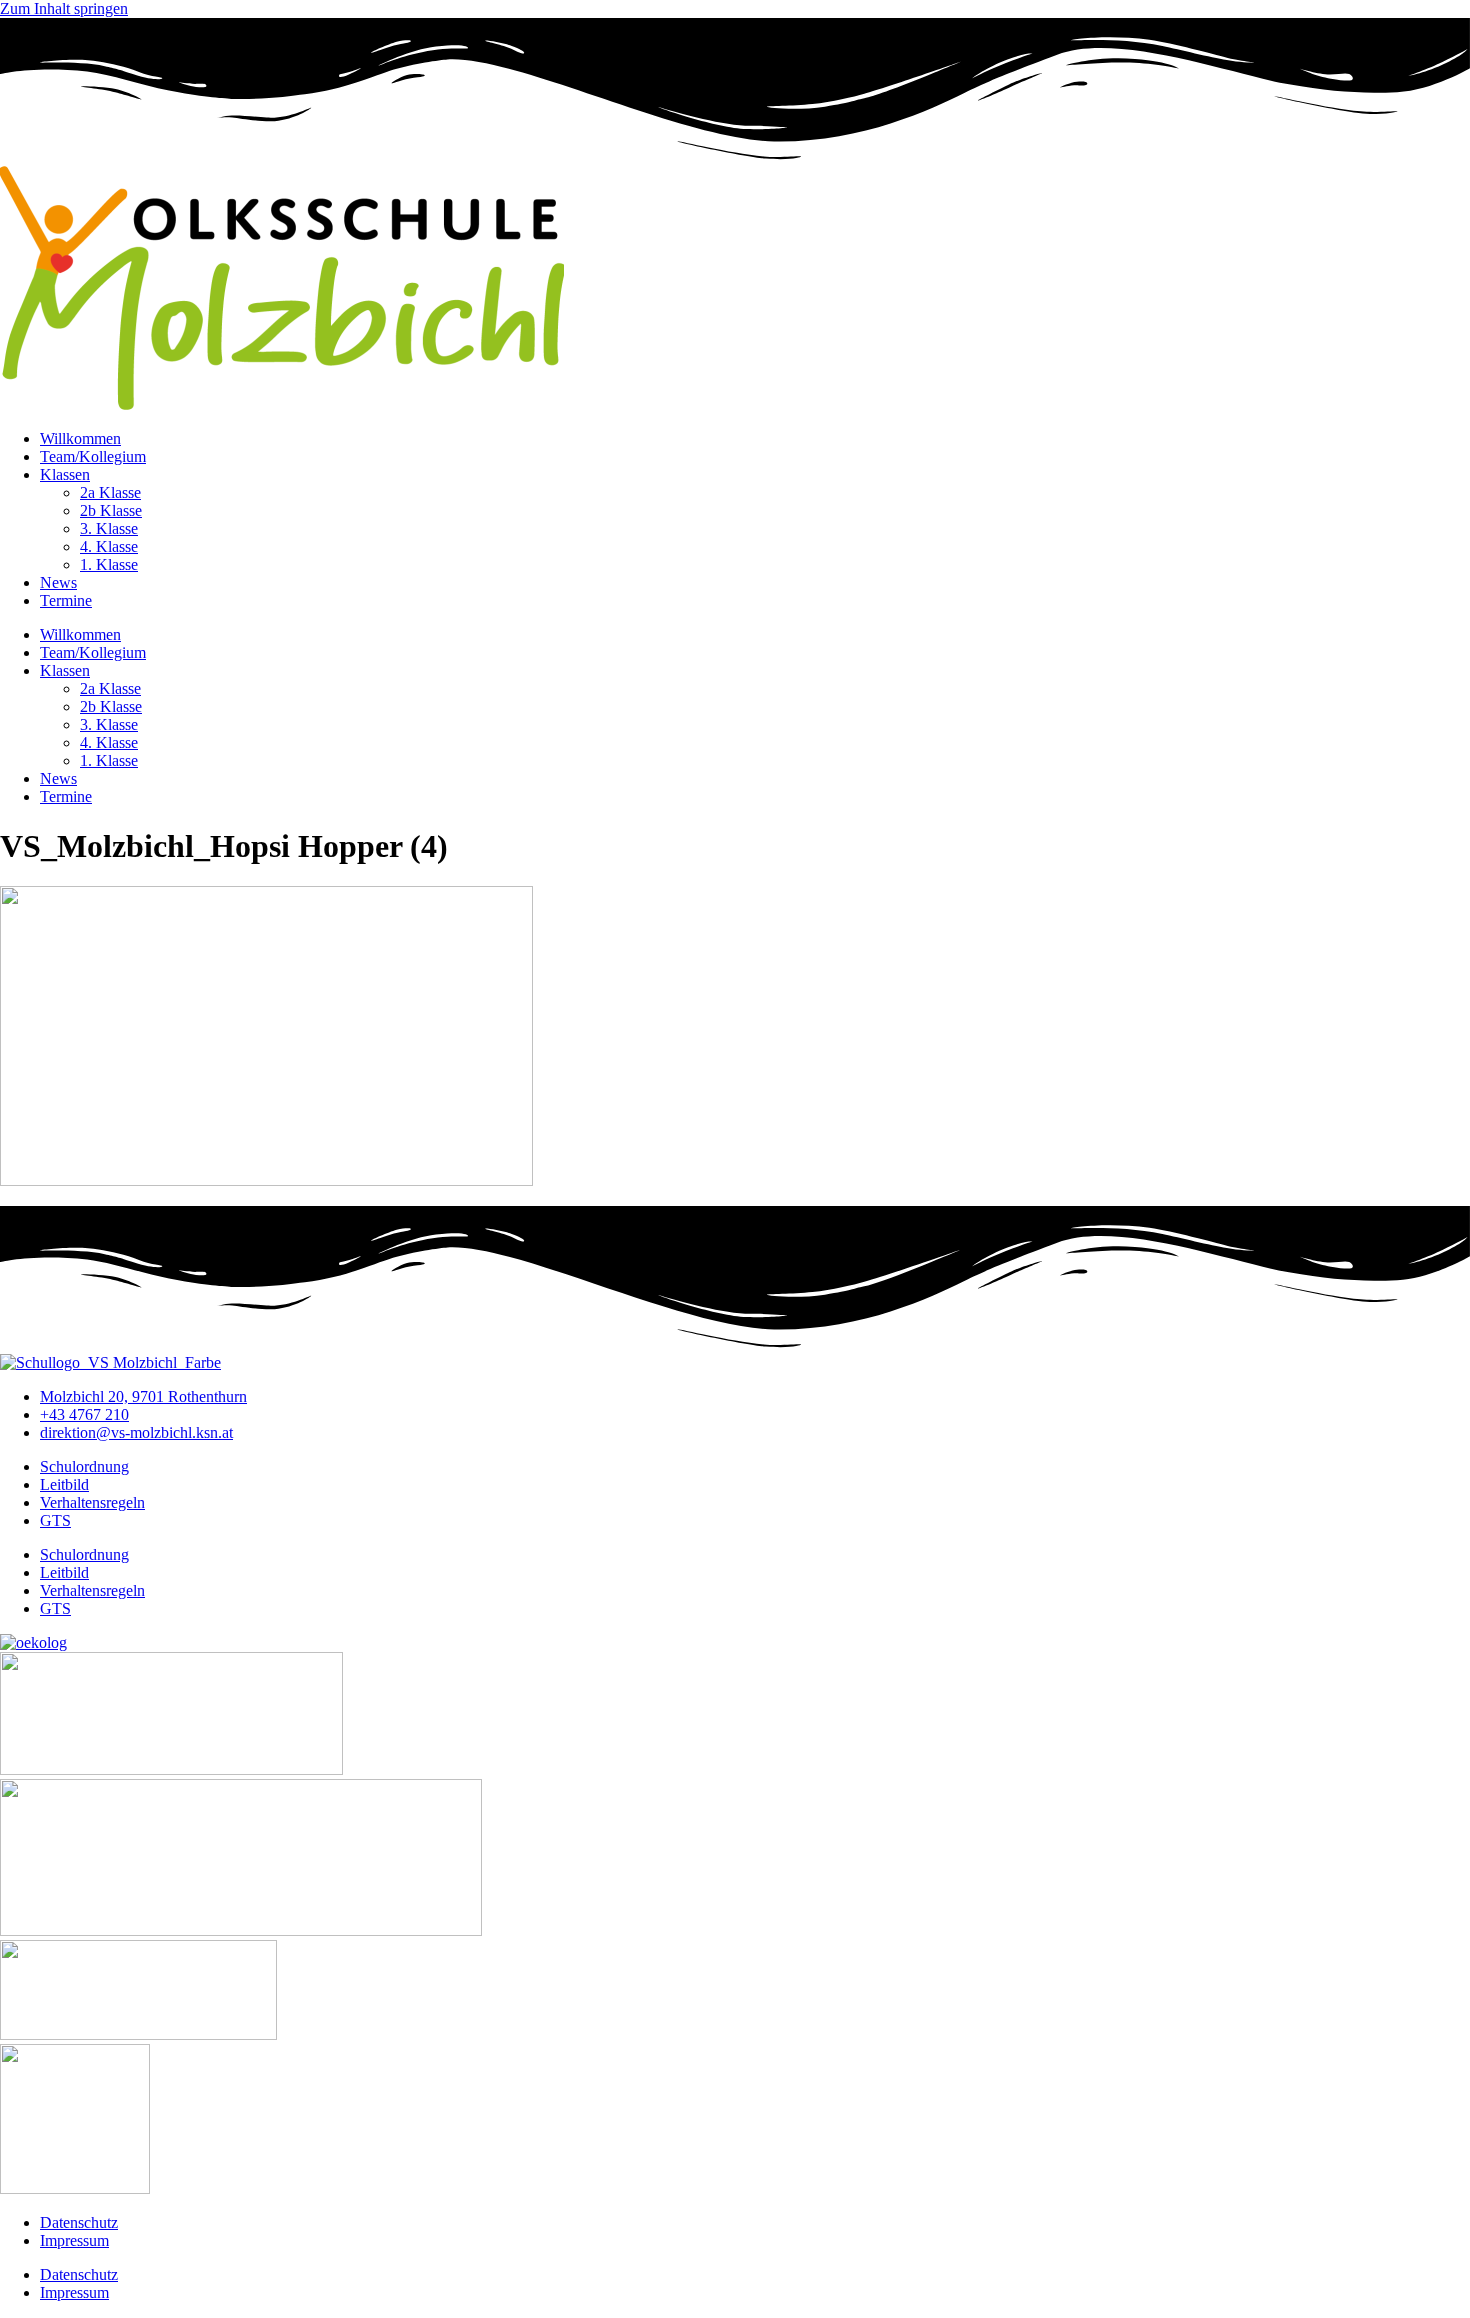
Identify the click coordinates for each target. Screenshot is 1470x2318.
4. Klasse (109, 546)
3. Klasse (109, 528)
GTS (55, 1520)
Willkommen (80, 438)
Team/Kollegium (93, 456)
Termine (66, 600)
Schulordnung (84, 1466)
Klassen (65, 474)
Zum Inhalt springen (64, 8)
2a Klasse (110, 492)
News (58, 582)
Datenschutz (79, 2222)
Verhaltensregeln (92, 1502)
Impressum (74, 2240)
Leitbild (64, 1484)
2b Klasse (111, 510)
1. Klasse (109, 564)
